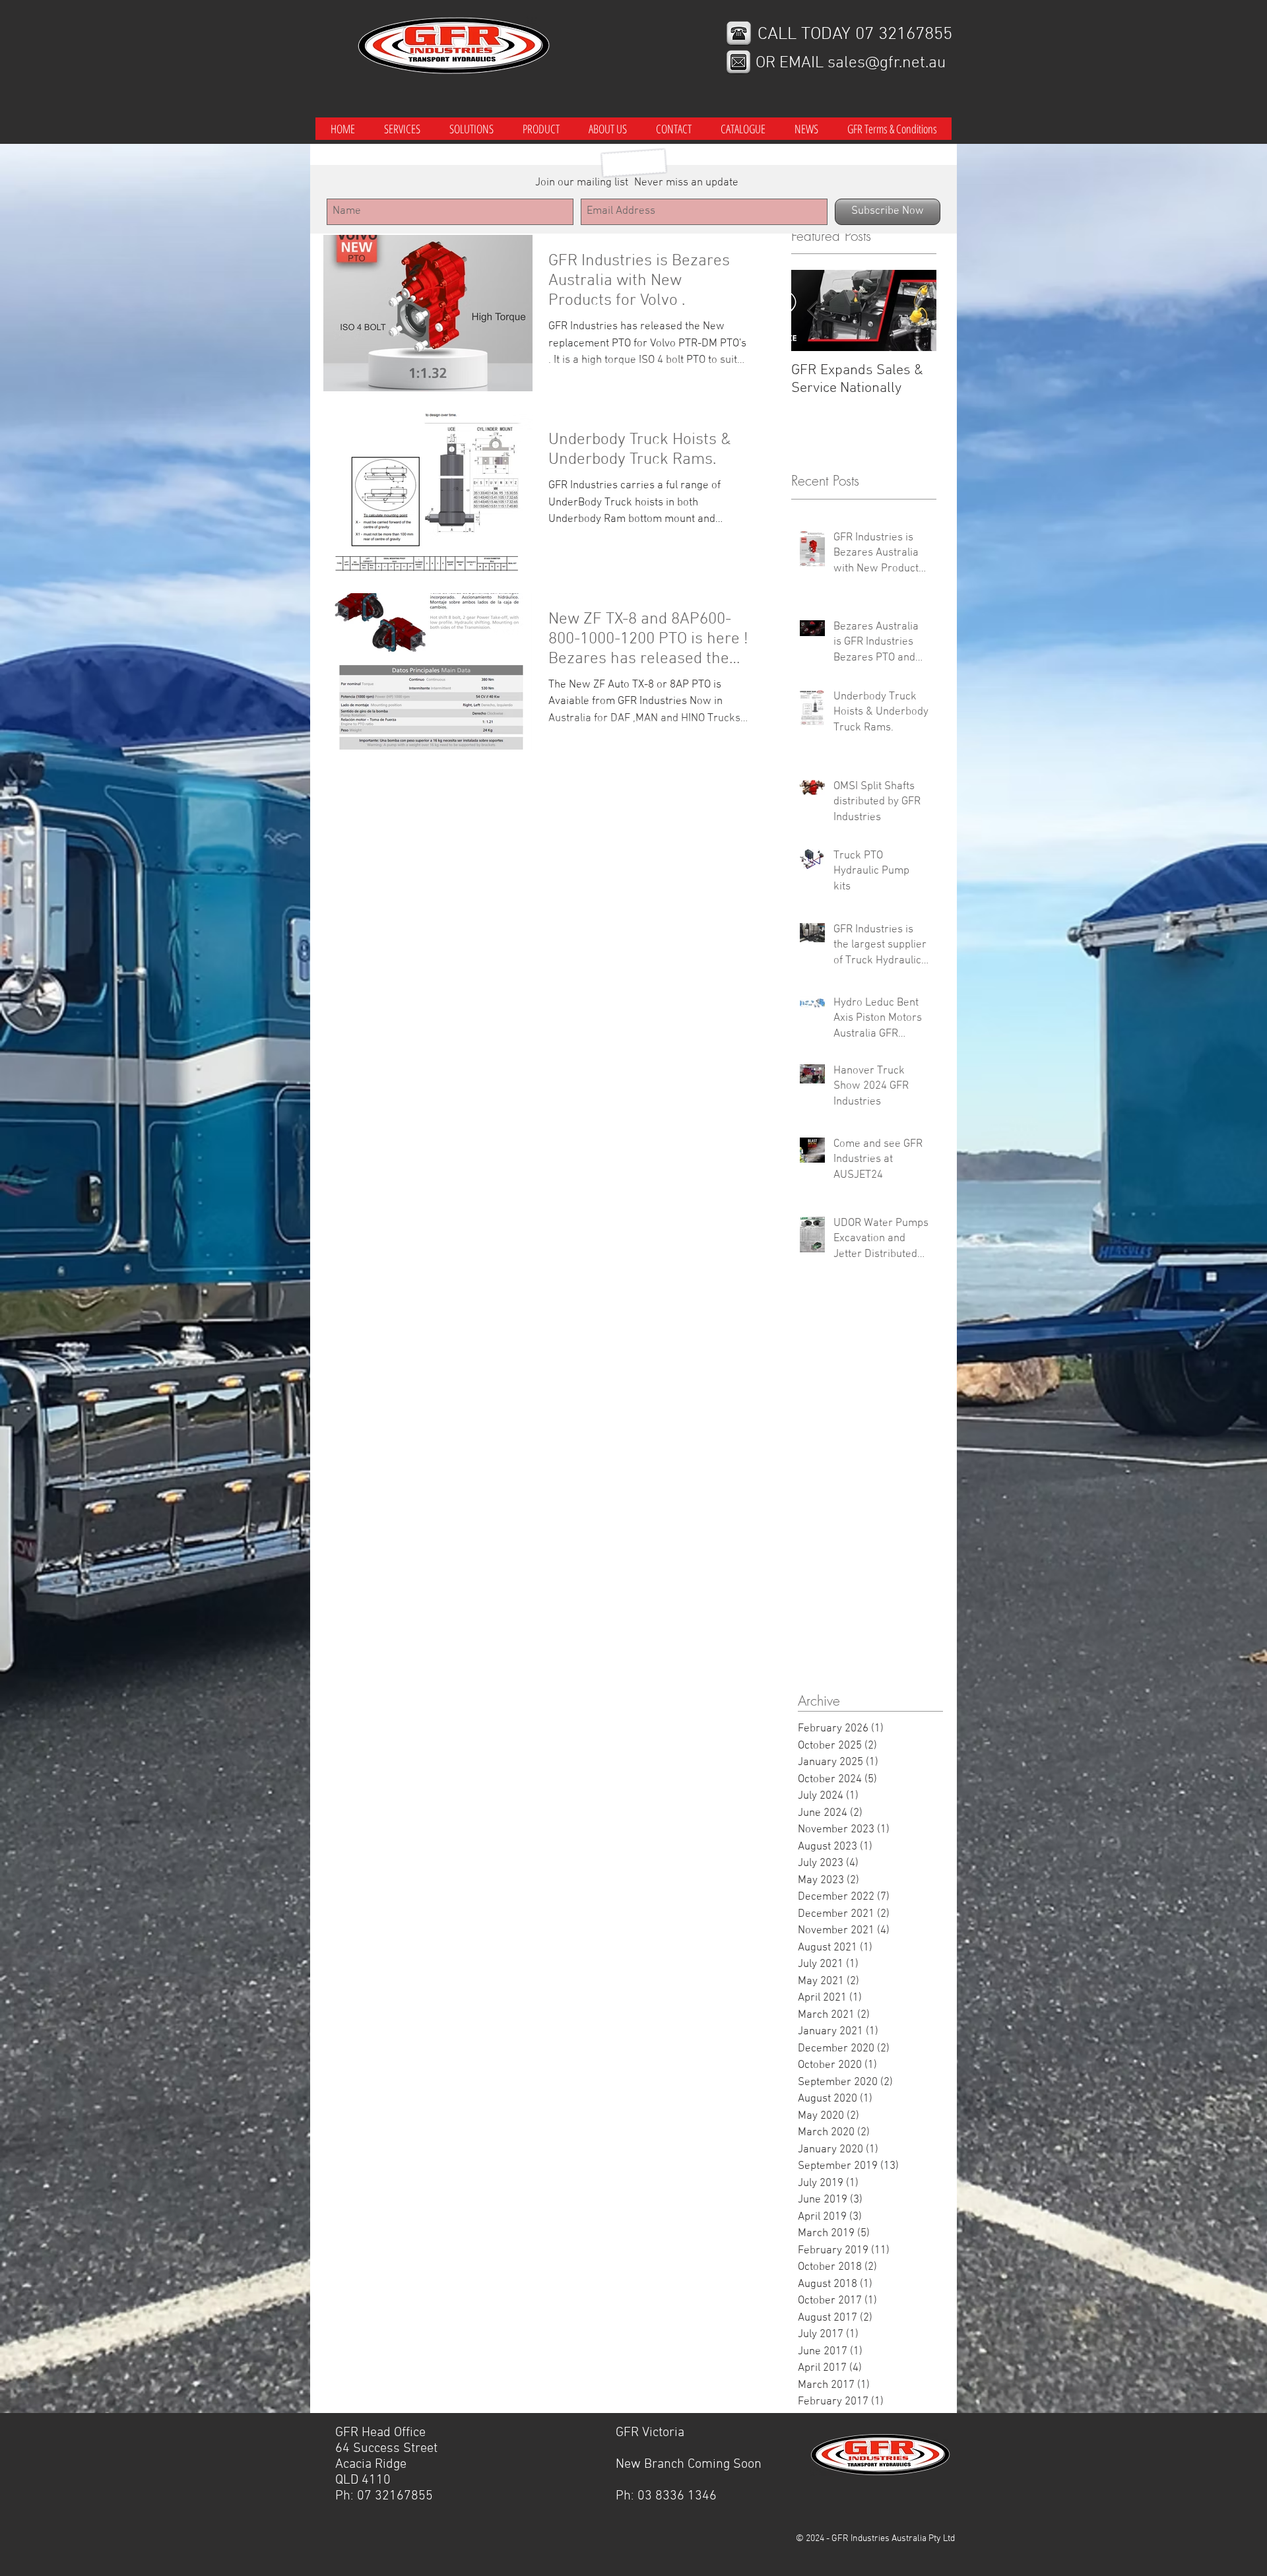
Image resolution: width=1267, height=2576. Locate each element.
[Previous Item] (812, 311)
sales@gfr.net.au (887, 63)
